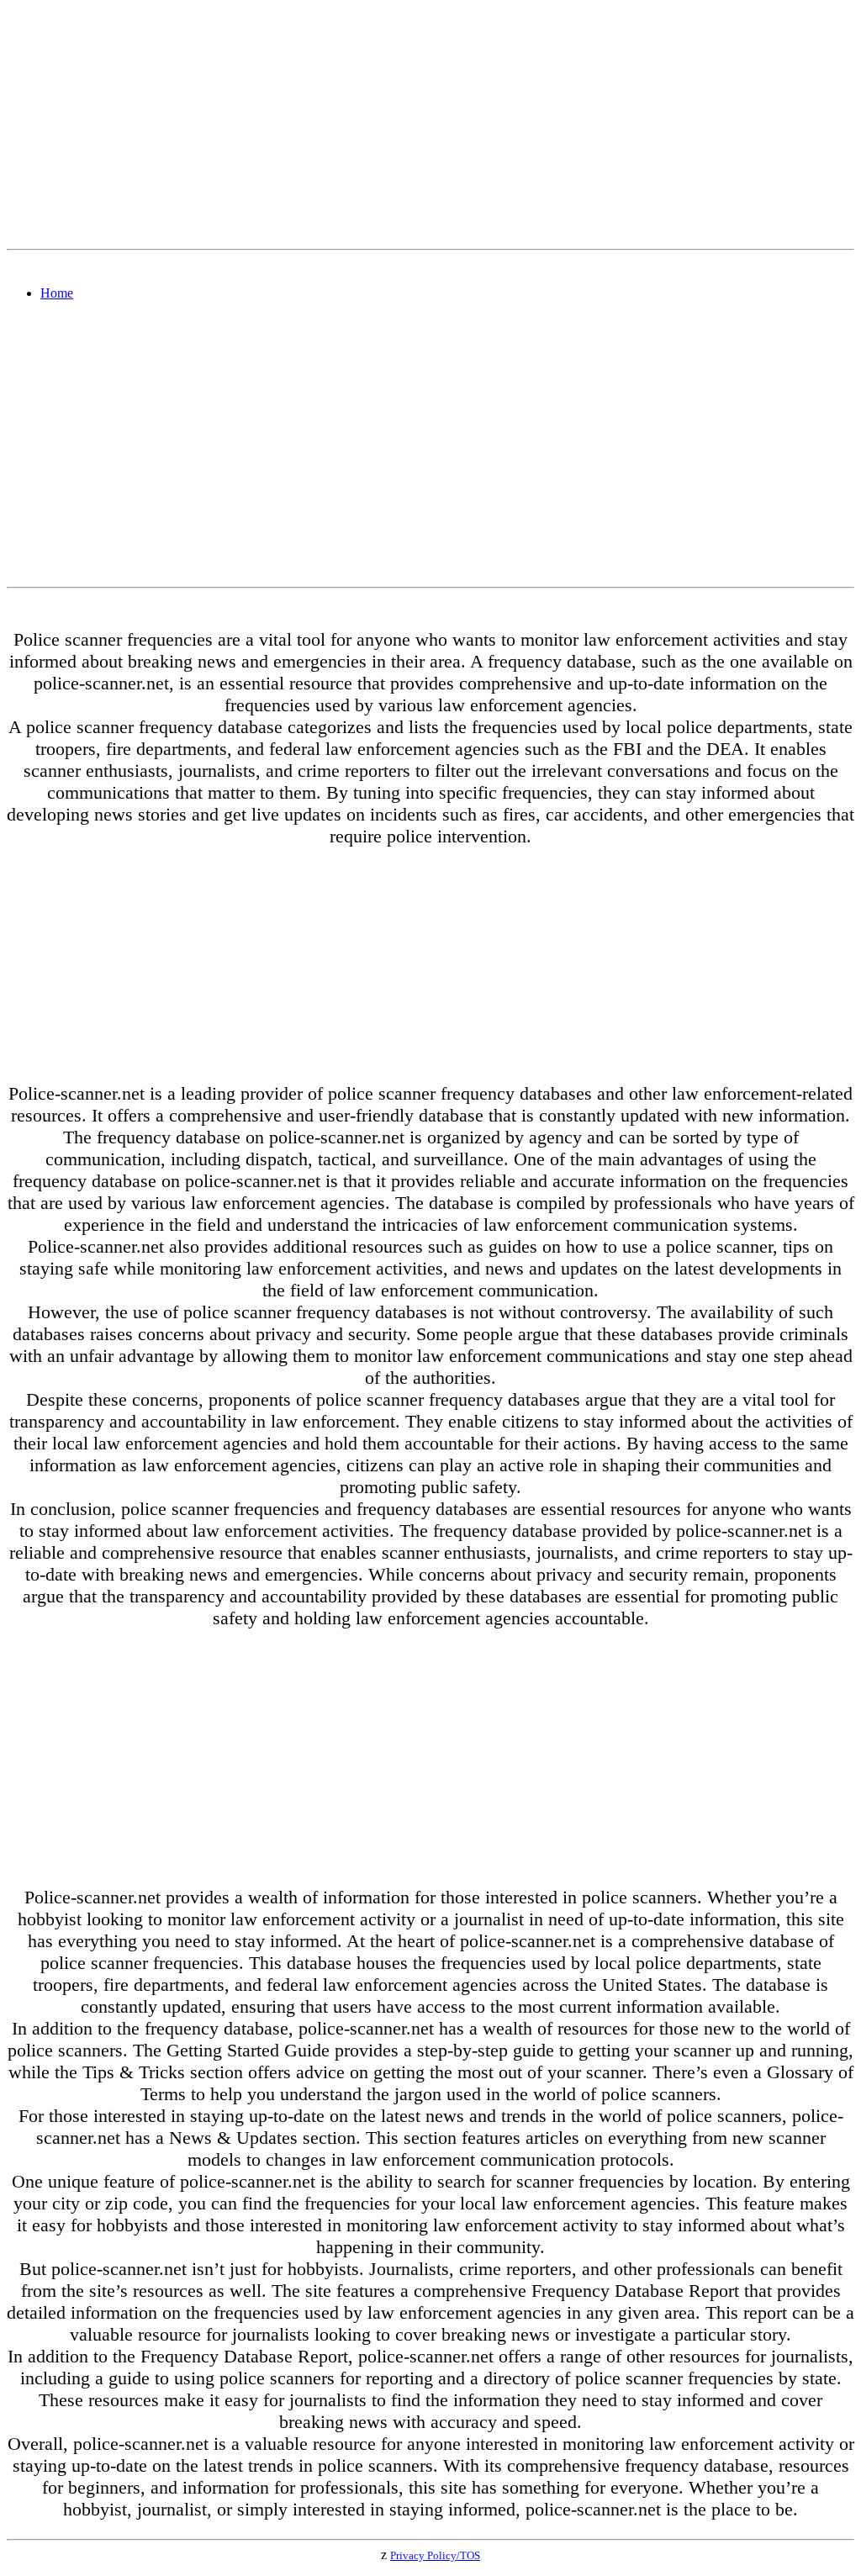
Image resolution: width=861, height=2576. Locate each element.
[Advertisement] (430, 124)
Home (57, 293)
